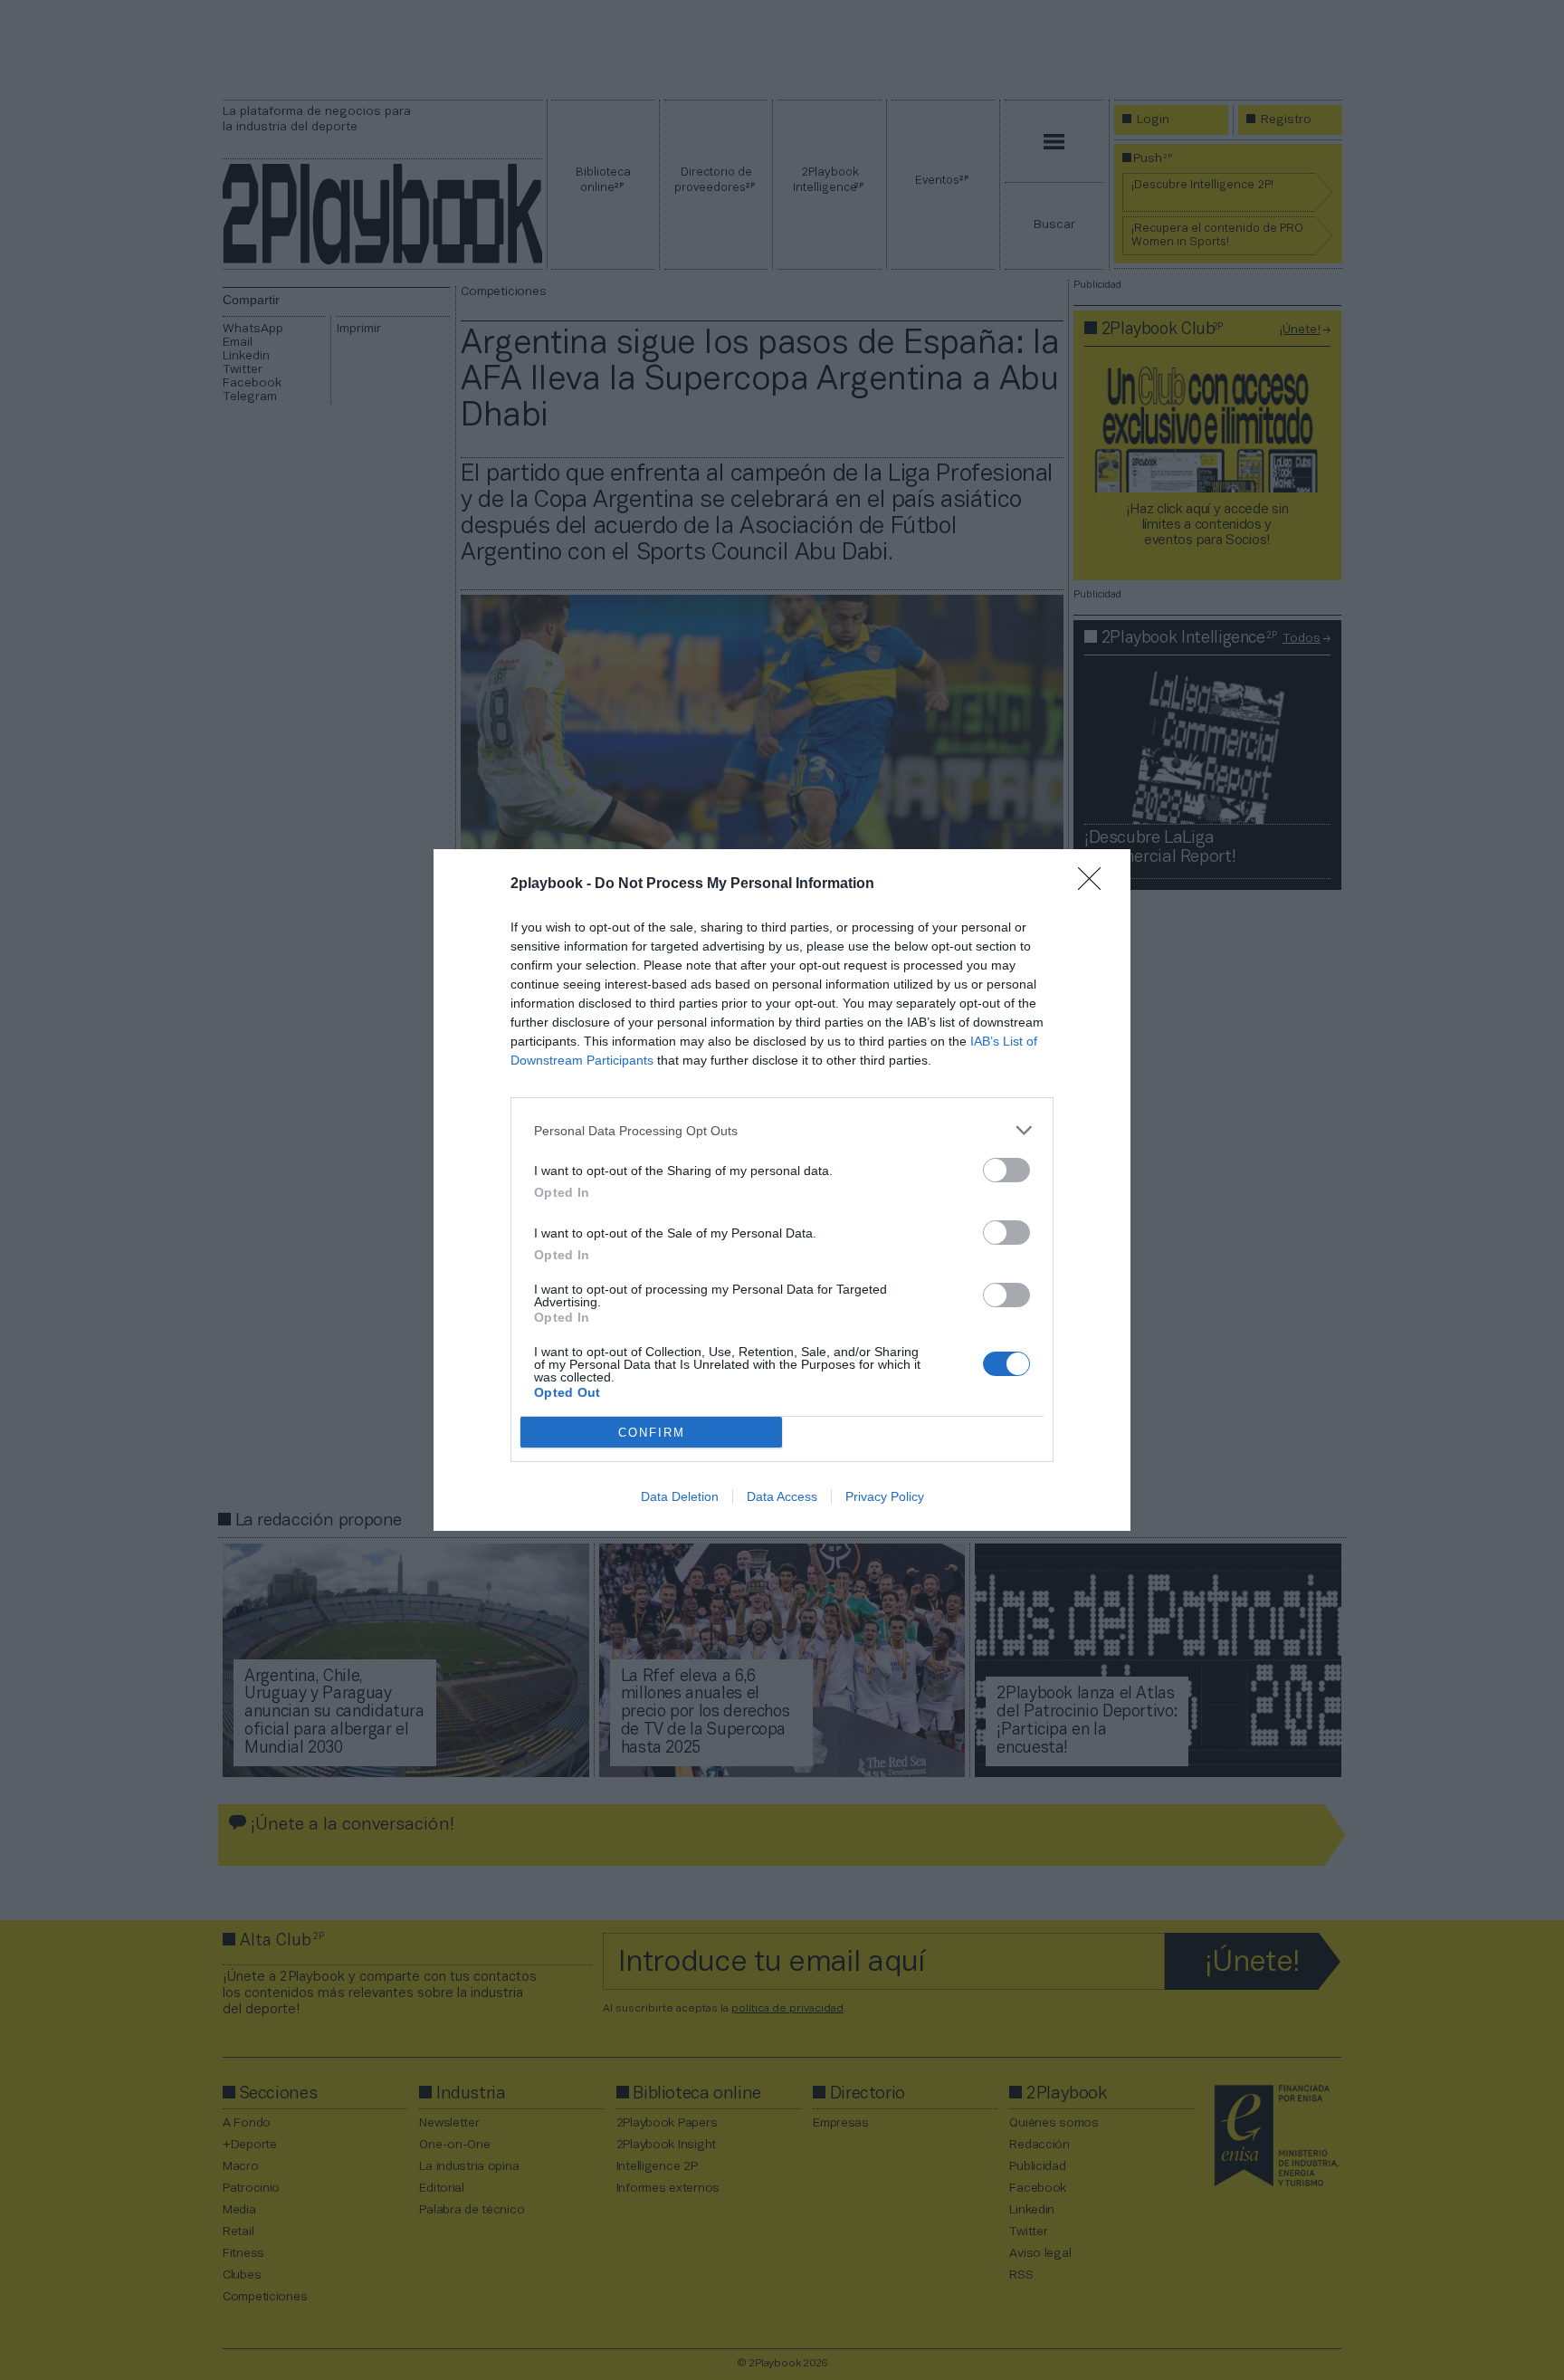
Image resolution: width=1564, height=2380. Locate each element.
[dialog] (782, 1190)
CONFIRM (652, 1433)
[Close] (1095, 884)
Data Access (782, 1496)
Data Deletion (680, 1496)
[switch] (1006, 1170)
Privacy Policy (885, 1496)
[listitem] (782, 1130)
